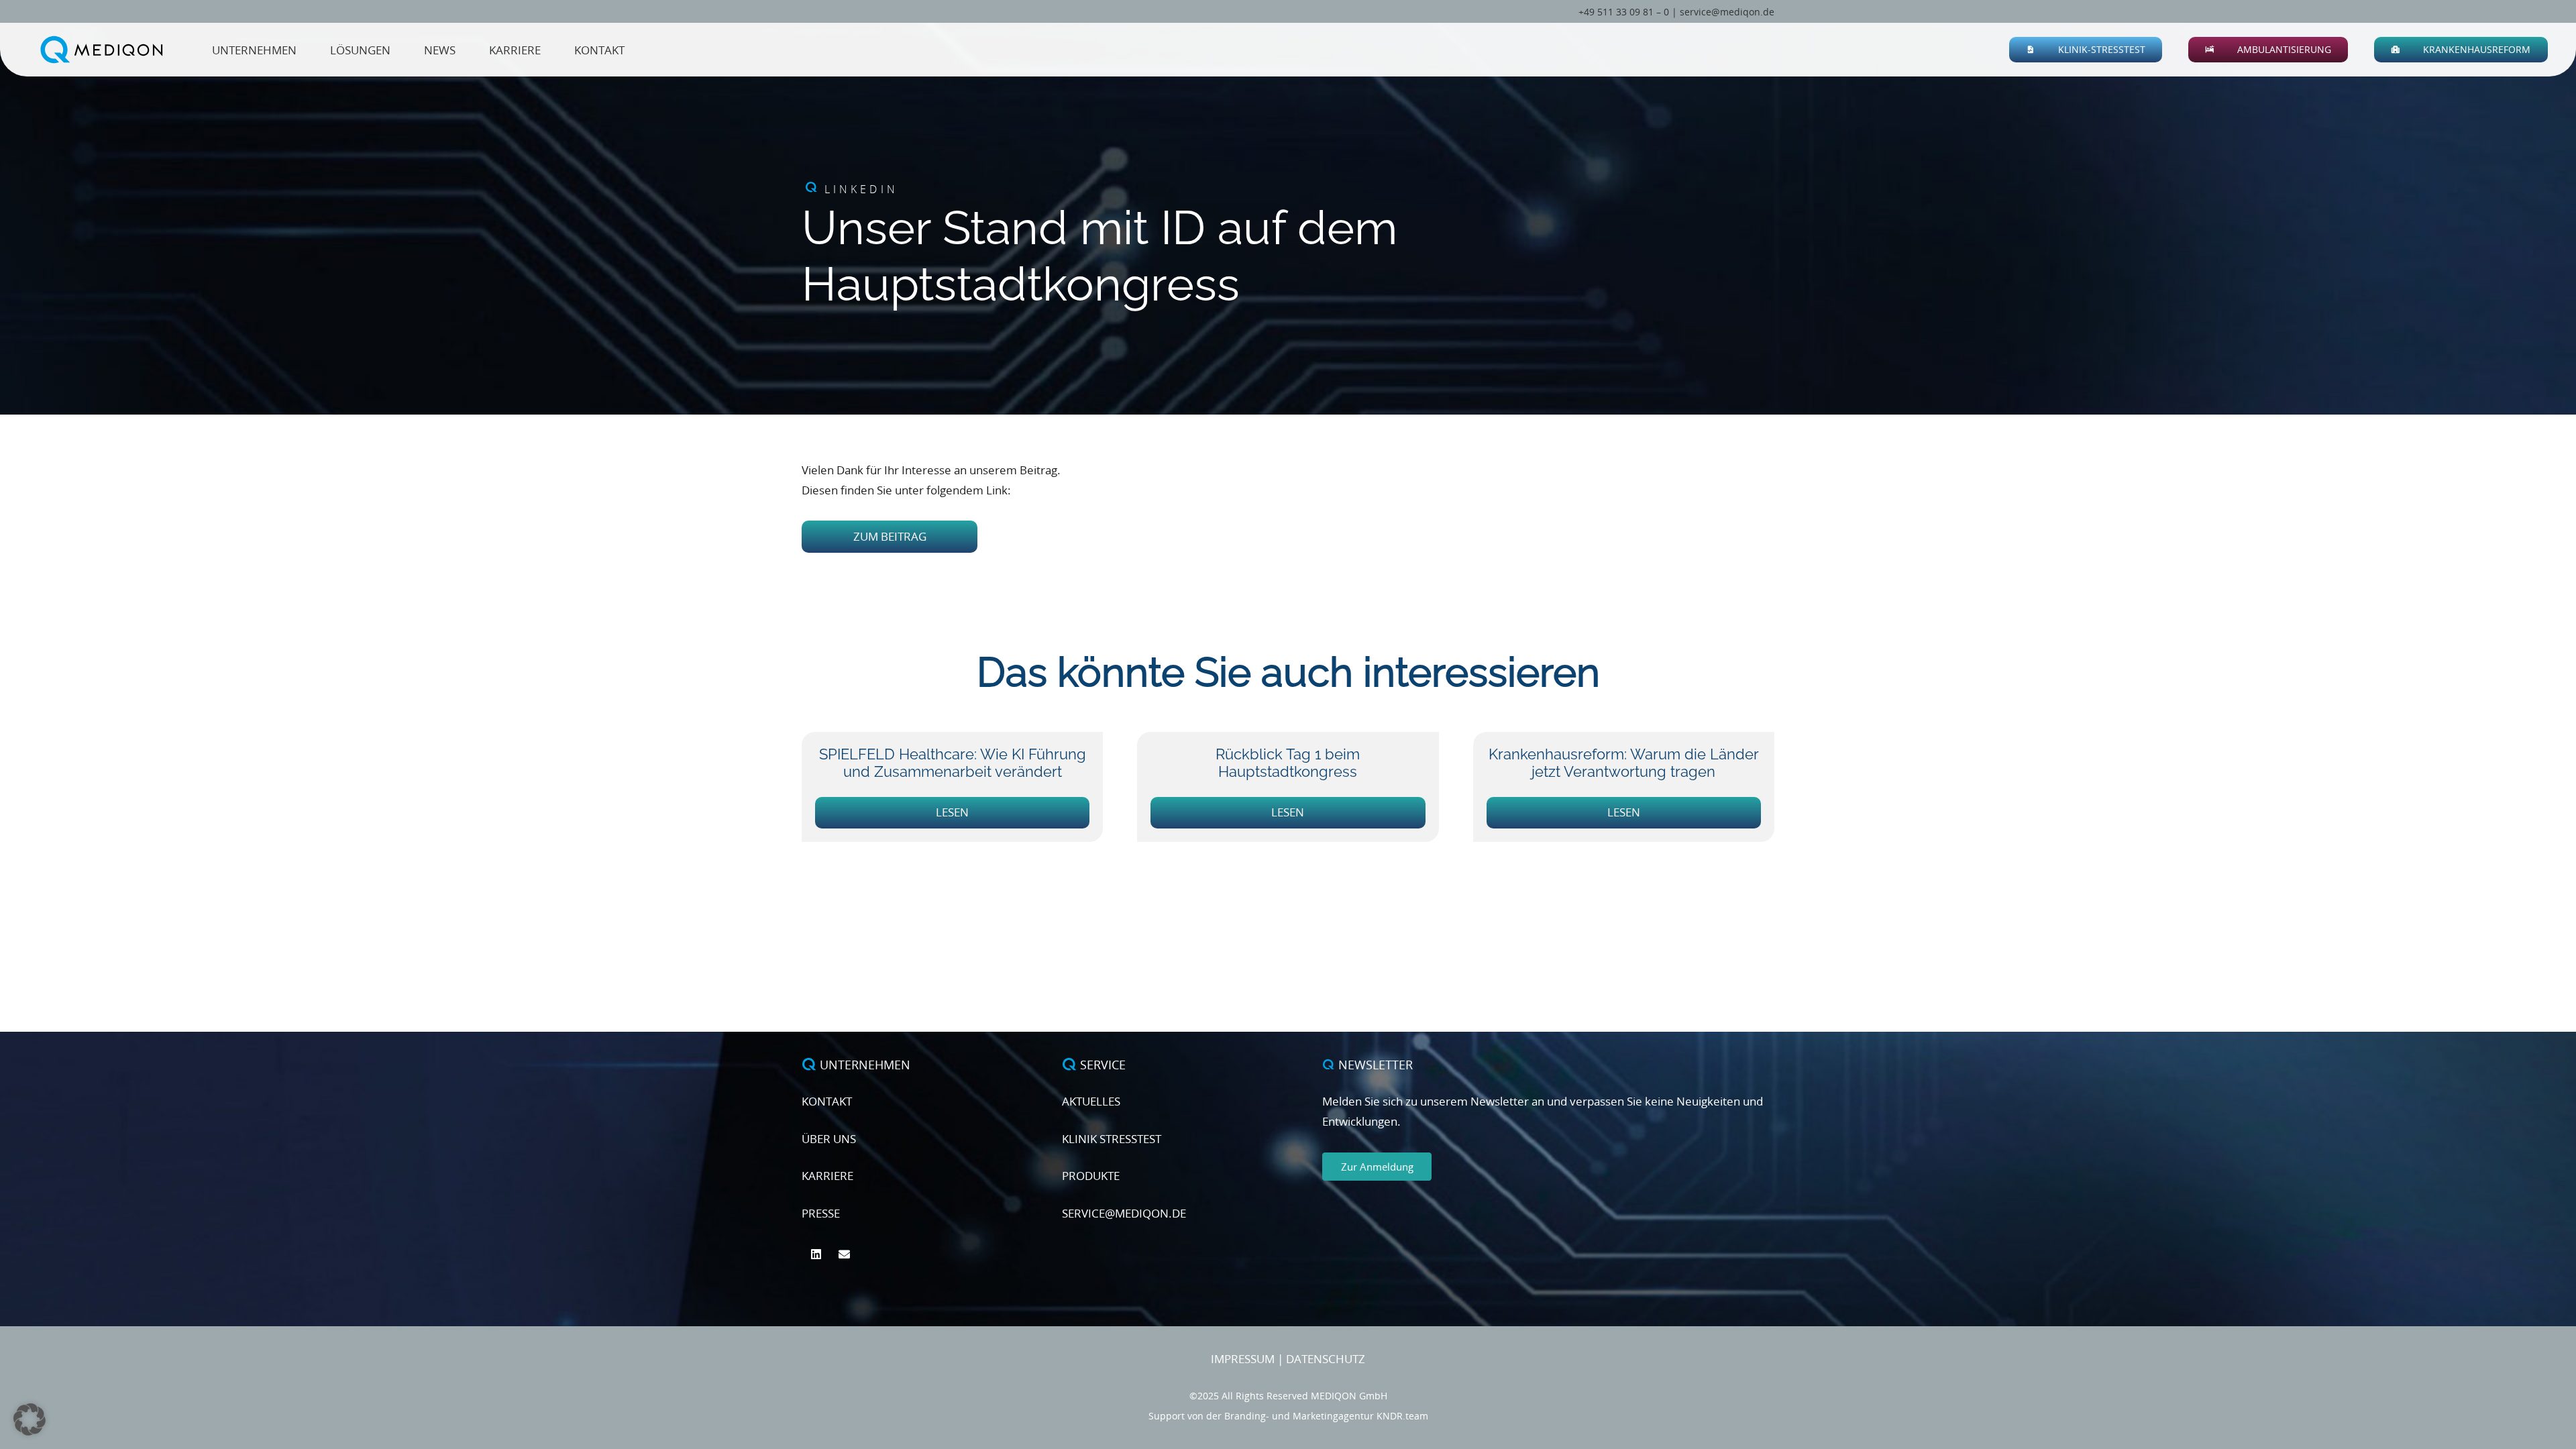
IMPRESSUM (1243, 1359)
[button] (2153, 50)
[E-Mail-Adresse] (845, 1255)
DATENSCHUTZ (1326, 1359)
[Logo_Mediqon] (104, 50)
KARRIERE (827, 1176)
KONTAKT (827, 1101)
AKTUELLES (1091, 1101)
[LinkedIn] (816, 1255)
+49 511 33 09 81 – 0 (1624, 12)
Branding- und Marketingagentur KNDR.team (1326, 1416)
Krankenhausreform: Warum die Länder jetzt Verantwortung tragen (1624, 763)
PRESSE (821, 1213)
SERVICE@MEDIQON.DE (1124, 1213)
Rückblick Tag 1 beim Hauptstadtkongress (1288, 763)
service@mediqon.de (1727, 12)
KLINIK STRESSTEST (1112, 1139)
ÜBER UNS (829, 1139)
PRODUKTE (1091, 1176)
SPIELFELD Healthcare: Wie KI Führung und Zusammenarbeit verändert (953, 763)
